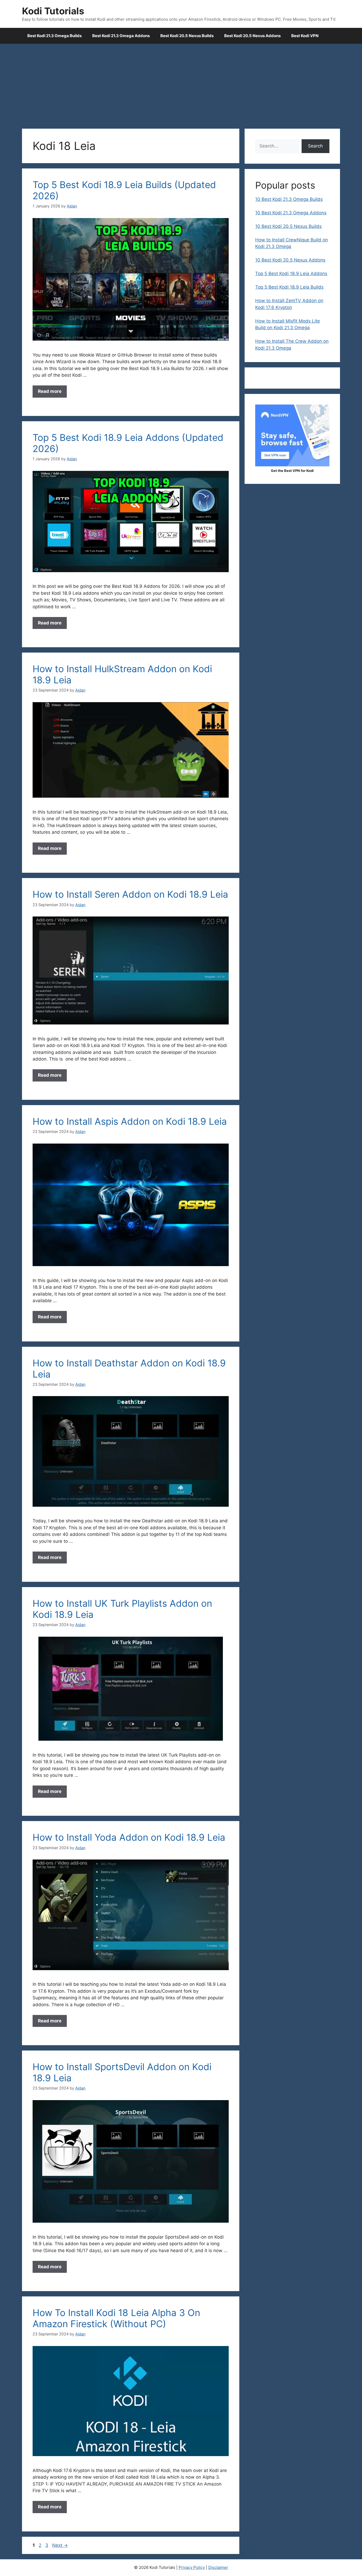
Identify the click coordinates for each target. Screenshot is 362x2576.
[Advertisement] (181, 84)
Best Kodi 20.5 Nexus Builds (187, 36)
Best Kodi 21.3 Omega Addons (121, 36)
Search (315, 146)
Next (60, 2545)
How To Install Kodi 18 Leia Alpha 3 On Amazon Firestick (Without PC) (116, 2318)
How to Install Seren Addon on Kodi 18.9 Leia (130, 894)
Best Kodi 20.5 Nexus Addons (252, 36)
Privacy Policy (192, 2567)
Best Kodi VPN (305, 36)
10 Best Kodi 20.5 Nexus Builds (288, 226)
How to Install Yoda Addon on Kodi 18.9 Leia (129, 1837)
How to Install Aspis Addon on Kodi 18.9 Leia (130, 1121)
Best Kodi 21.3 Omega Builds (54, 36)
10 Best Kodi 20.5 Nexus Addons (290, 260)
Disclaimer (218, 2567)
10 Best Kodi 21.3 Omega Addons (291, 213)
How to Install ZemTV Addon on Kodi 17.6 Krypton (289, 304)
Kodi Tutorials (53, 11)
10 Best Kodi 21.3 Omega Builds (289, 199)
